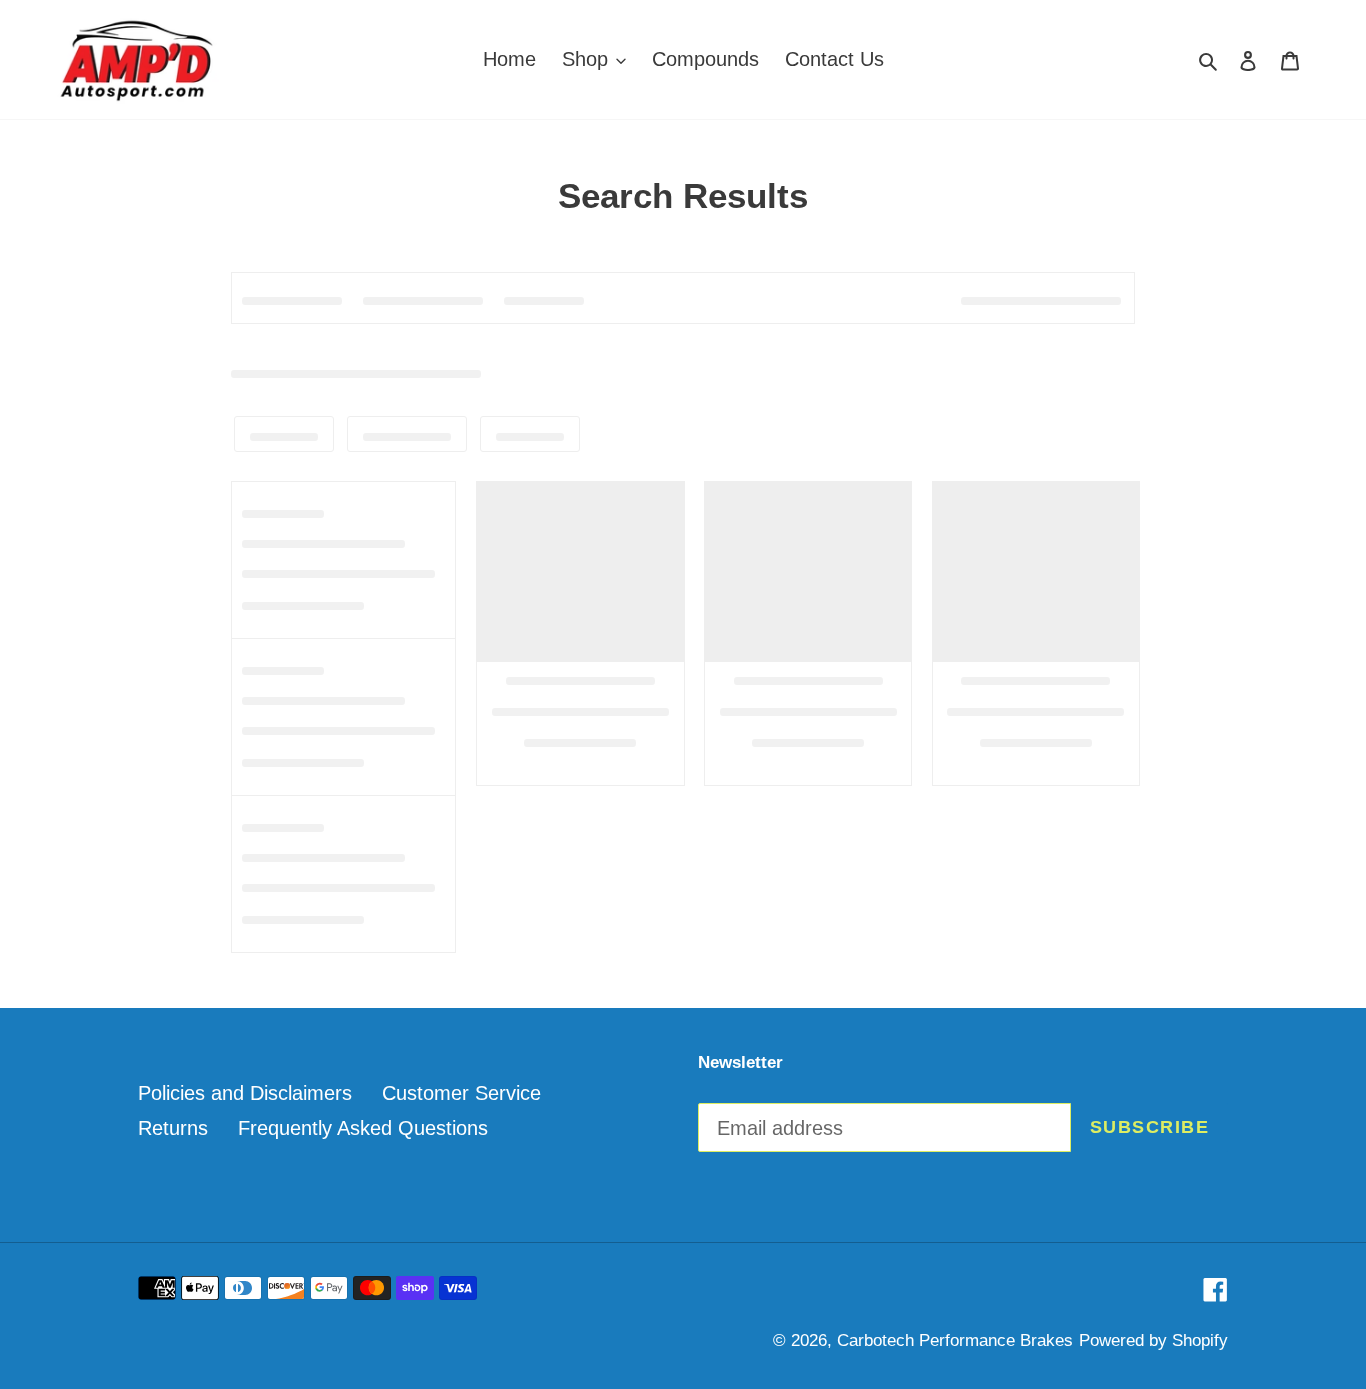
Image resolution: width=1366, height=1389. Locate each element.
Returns (173, 1128)
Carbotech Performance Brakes (955, 1340)
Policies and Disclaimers (245, 1093)
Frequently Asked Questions (363, 1128)
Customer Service (461, 1093)
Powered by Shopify (1153, 1340)
